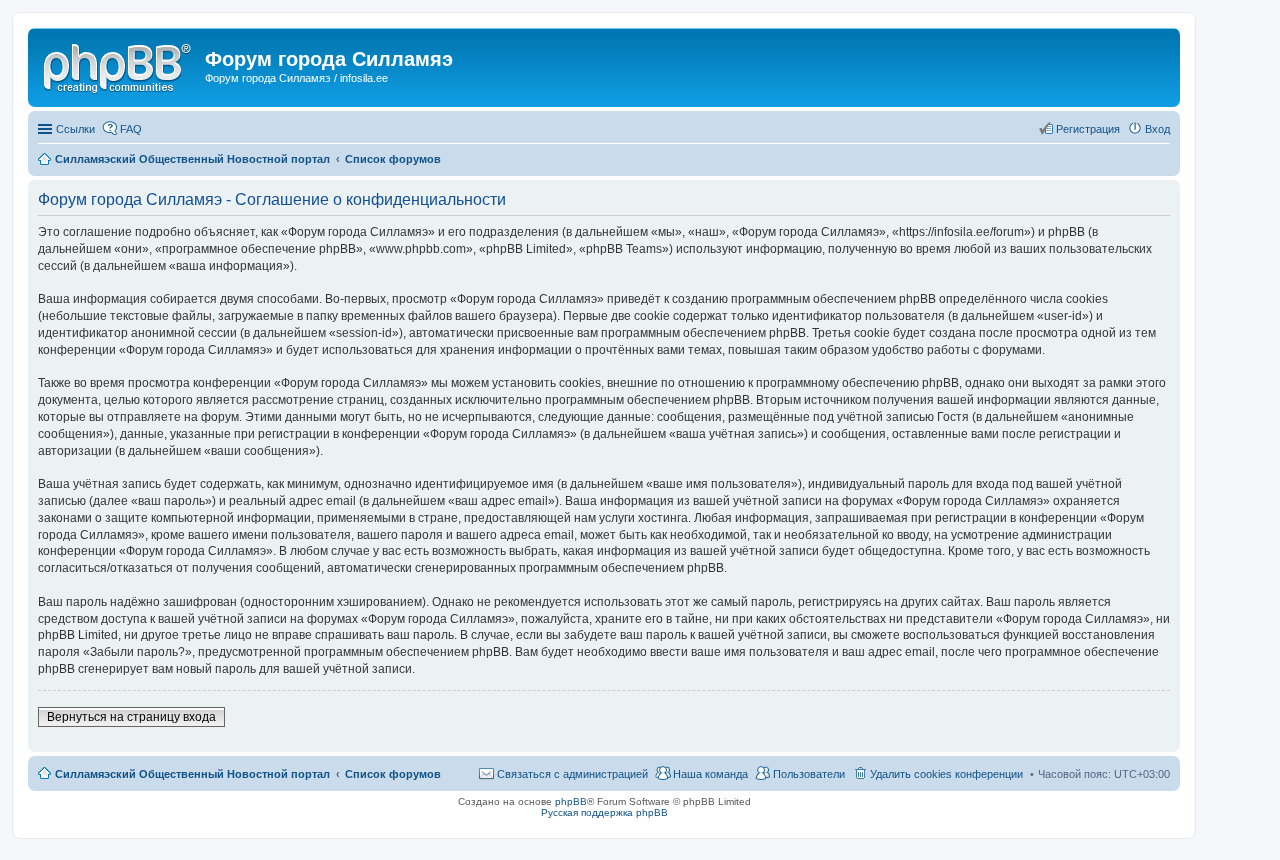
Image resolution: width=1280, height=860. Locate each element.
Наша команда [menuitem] (710, 774)
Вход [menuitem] (1157, 129)
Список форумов (393, 774)
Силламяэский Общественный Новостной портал (192, 774)
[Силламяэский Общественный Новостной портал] (119, 65)
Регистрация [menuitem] (1088, 129)
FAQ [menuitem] (131, 129)
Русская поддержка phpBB (604, 812)
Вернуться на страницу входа (131, 717)
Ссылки (75, 129)
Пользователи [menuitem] (809, 774)
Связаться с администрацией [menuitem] (572, 774)
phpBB (571, 801)
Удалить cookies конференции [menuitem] (946, 774)
